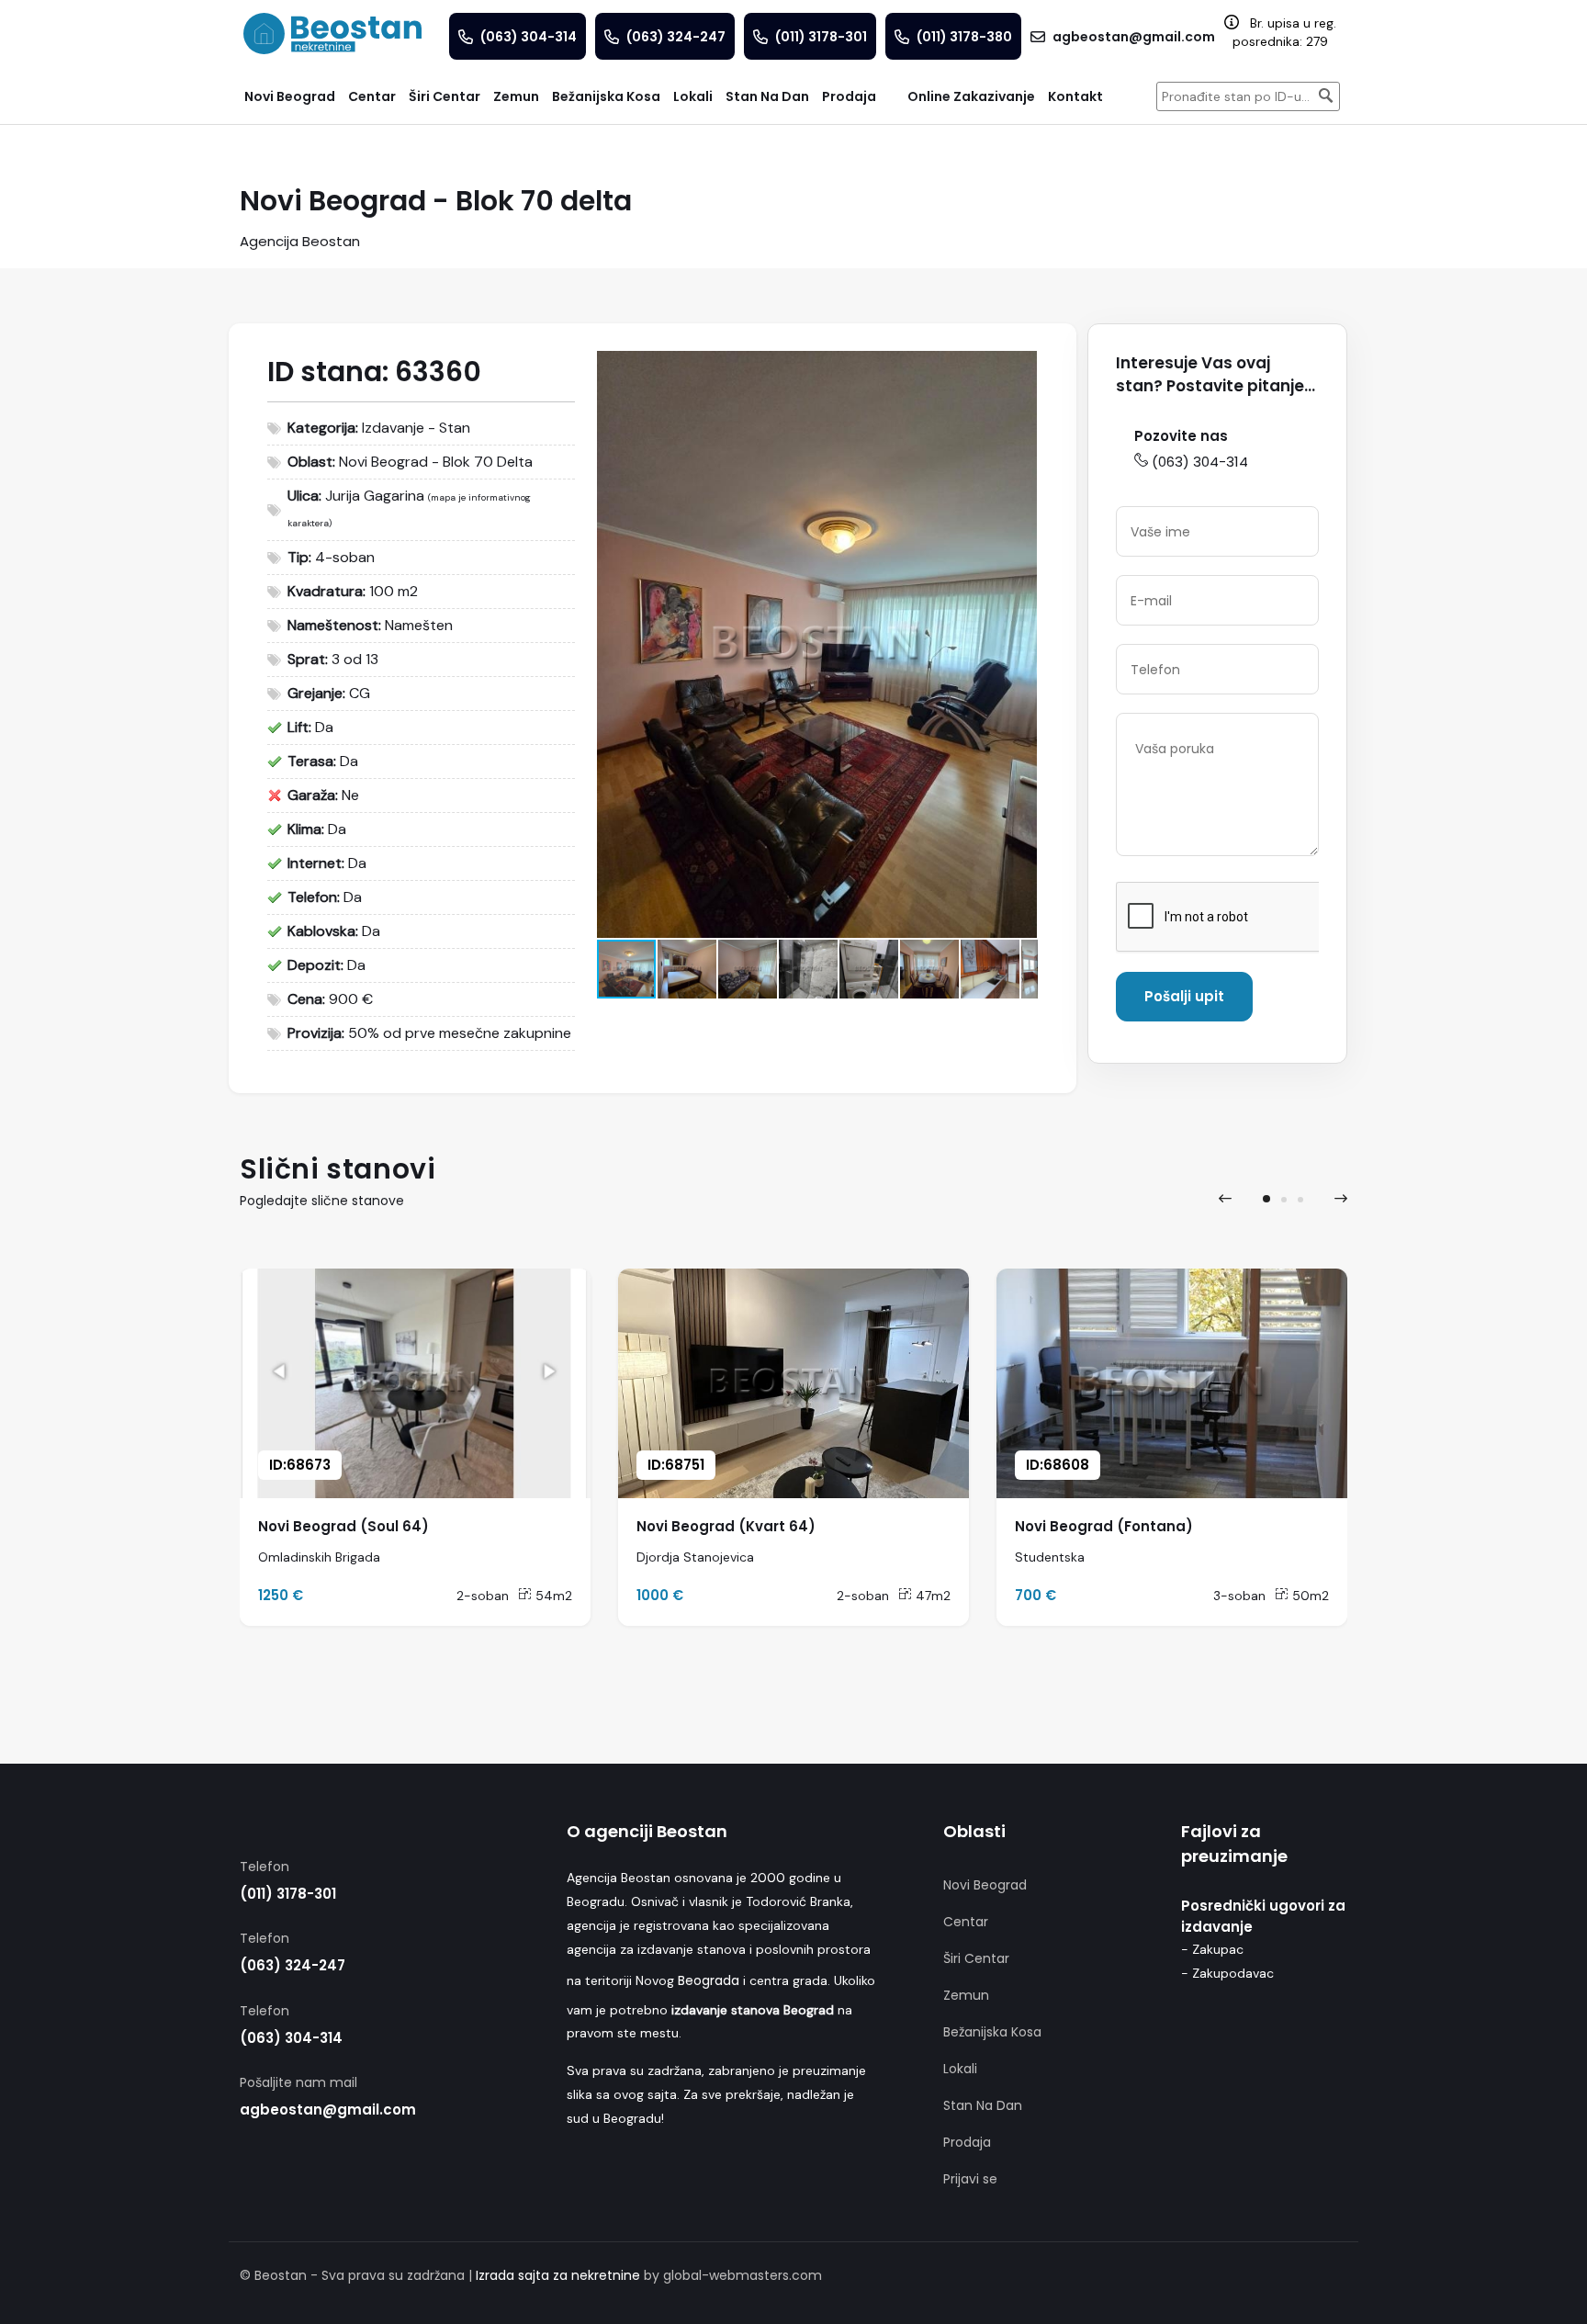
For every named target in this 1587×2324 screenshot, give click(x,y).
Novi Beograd (985, 1885)
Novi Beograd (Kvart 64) (726, 1526)
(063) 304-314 (1200, 462)
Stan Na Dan (983, 2105)
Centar (966, 1922)
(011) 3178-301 (288, 1894)
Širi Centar (976, 1958)
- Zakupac (1212, 1949)
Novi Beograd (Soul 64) (343, 1526)
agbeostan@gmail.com (328, 2110)
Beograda (709, 1980)
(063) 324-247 (293, 1965)
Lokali (960, 2069)
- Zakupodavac (1227, 1973)
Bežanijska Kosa (992, 2032)
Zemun (966, 1995)
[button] (1020, 367)
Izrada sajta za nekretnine (558, 2275)
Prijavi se (970, 2179)
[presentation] (1225, 1199)
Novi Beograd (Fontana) (1104, 1526)
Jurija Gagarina (375, 496)
